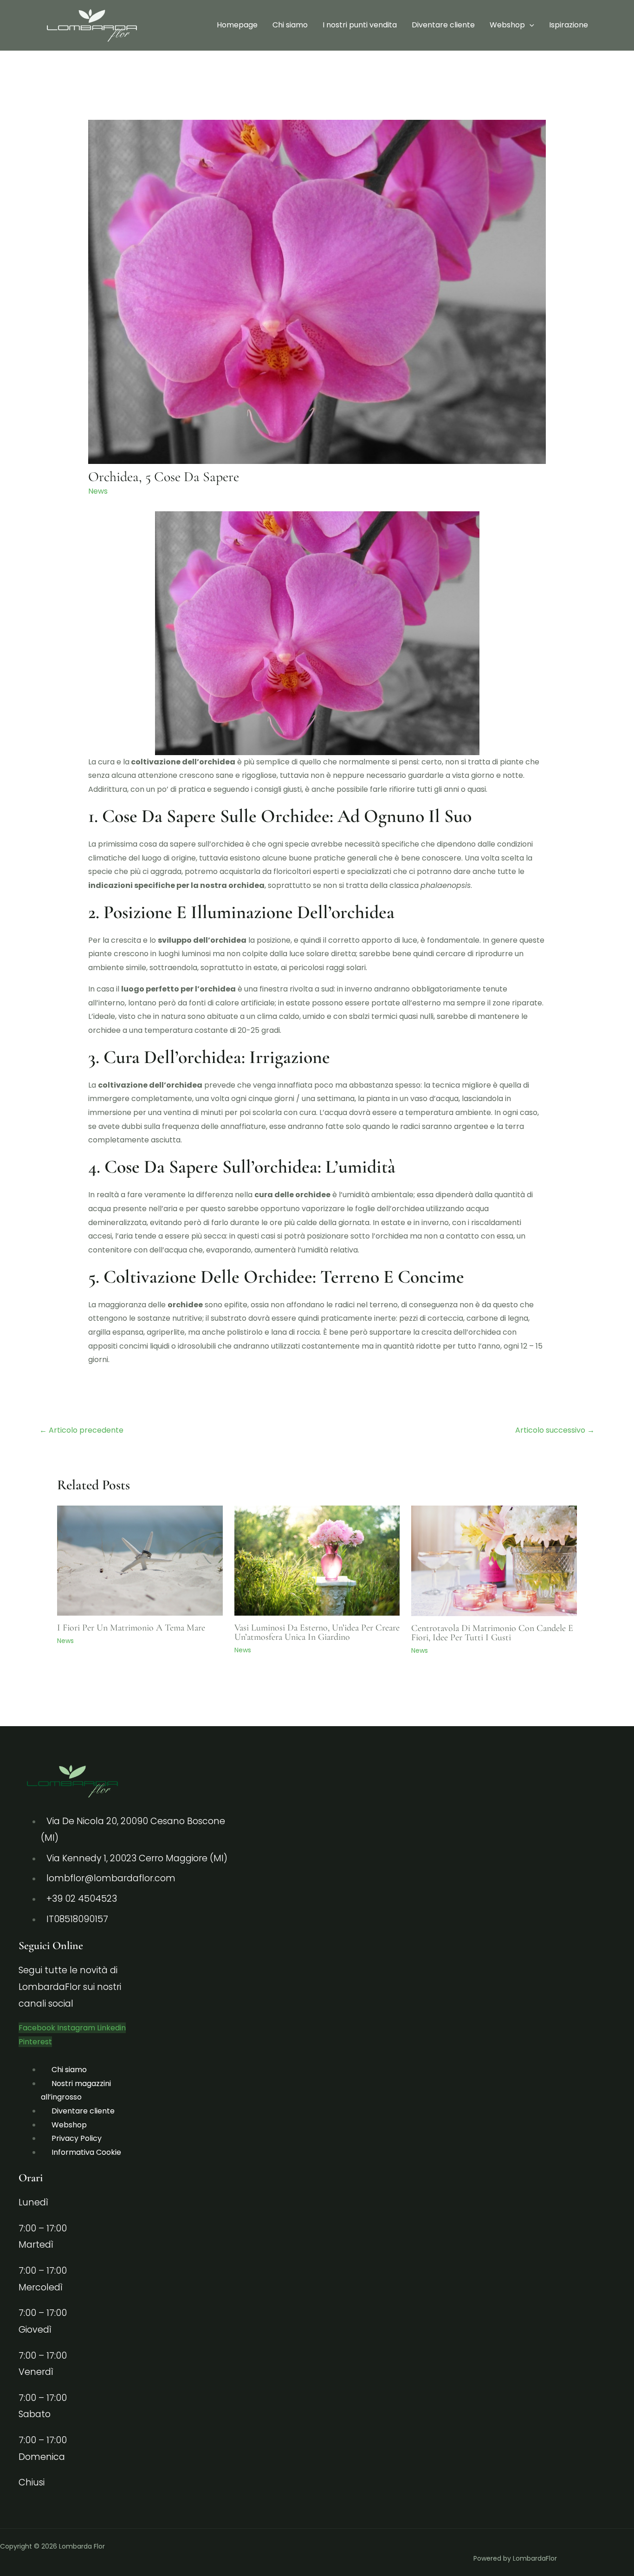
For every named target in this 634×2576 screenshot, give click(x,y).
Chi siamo (290, 25)
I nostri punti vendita (360, 25)
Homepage (237, 25)
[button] (530, 25)
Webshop (507, 25)
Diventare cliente (443, 25)
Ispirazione (569, 25)
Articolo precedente (81, 1430)
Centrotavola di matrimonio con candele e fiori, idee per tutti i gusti (492, 1633)
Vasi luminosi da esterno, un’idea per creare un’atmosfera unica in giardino (317, 1632)
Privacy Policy (77, 2138)
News (98, 491)
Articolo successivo (555, 1430)
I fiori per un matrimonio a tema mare (131, 1628)
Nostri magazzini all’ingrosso (76, 2090)
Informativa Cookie (86, 2152)
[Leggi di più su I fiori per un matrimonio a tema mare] (140, 1560)
